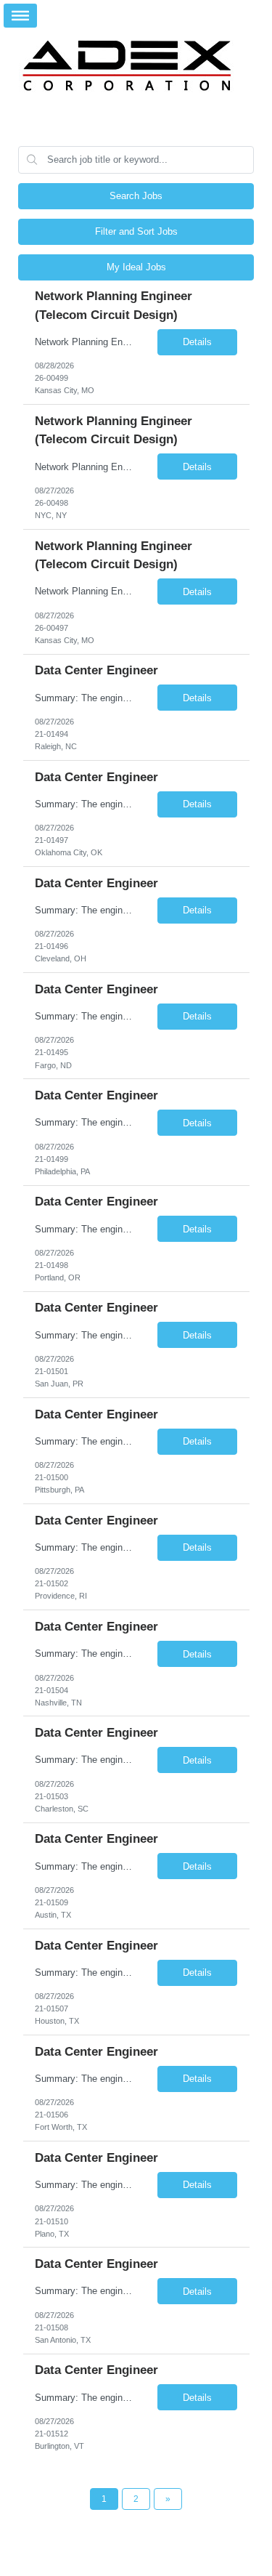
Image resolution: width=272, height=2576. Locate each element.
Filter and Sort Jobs (136, 231)
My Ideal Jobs (136, 267)
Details (197, 342)
